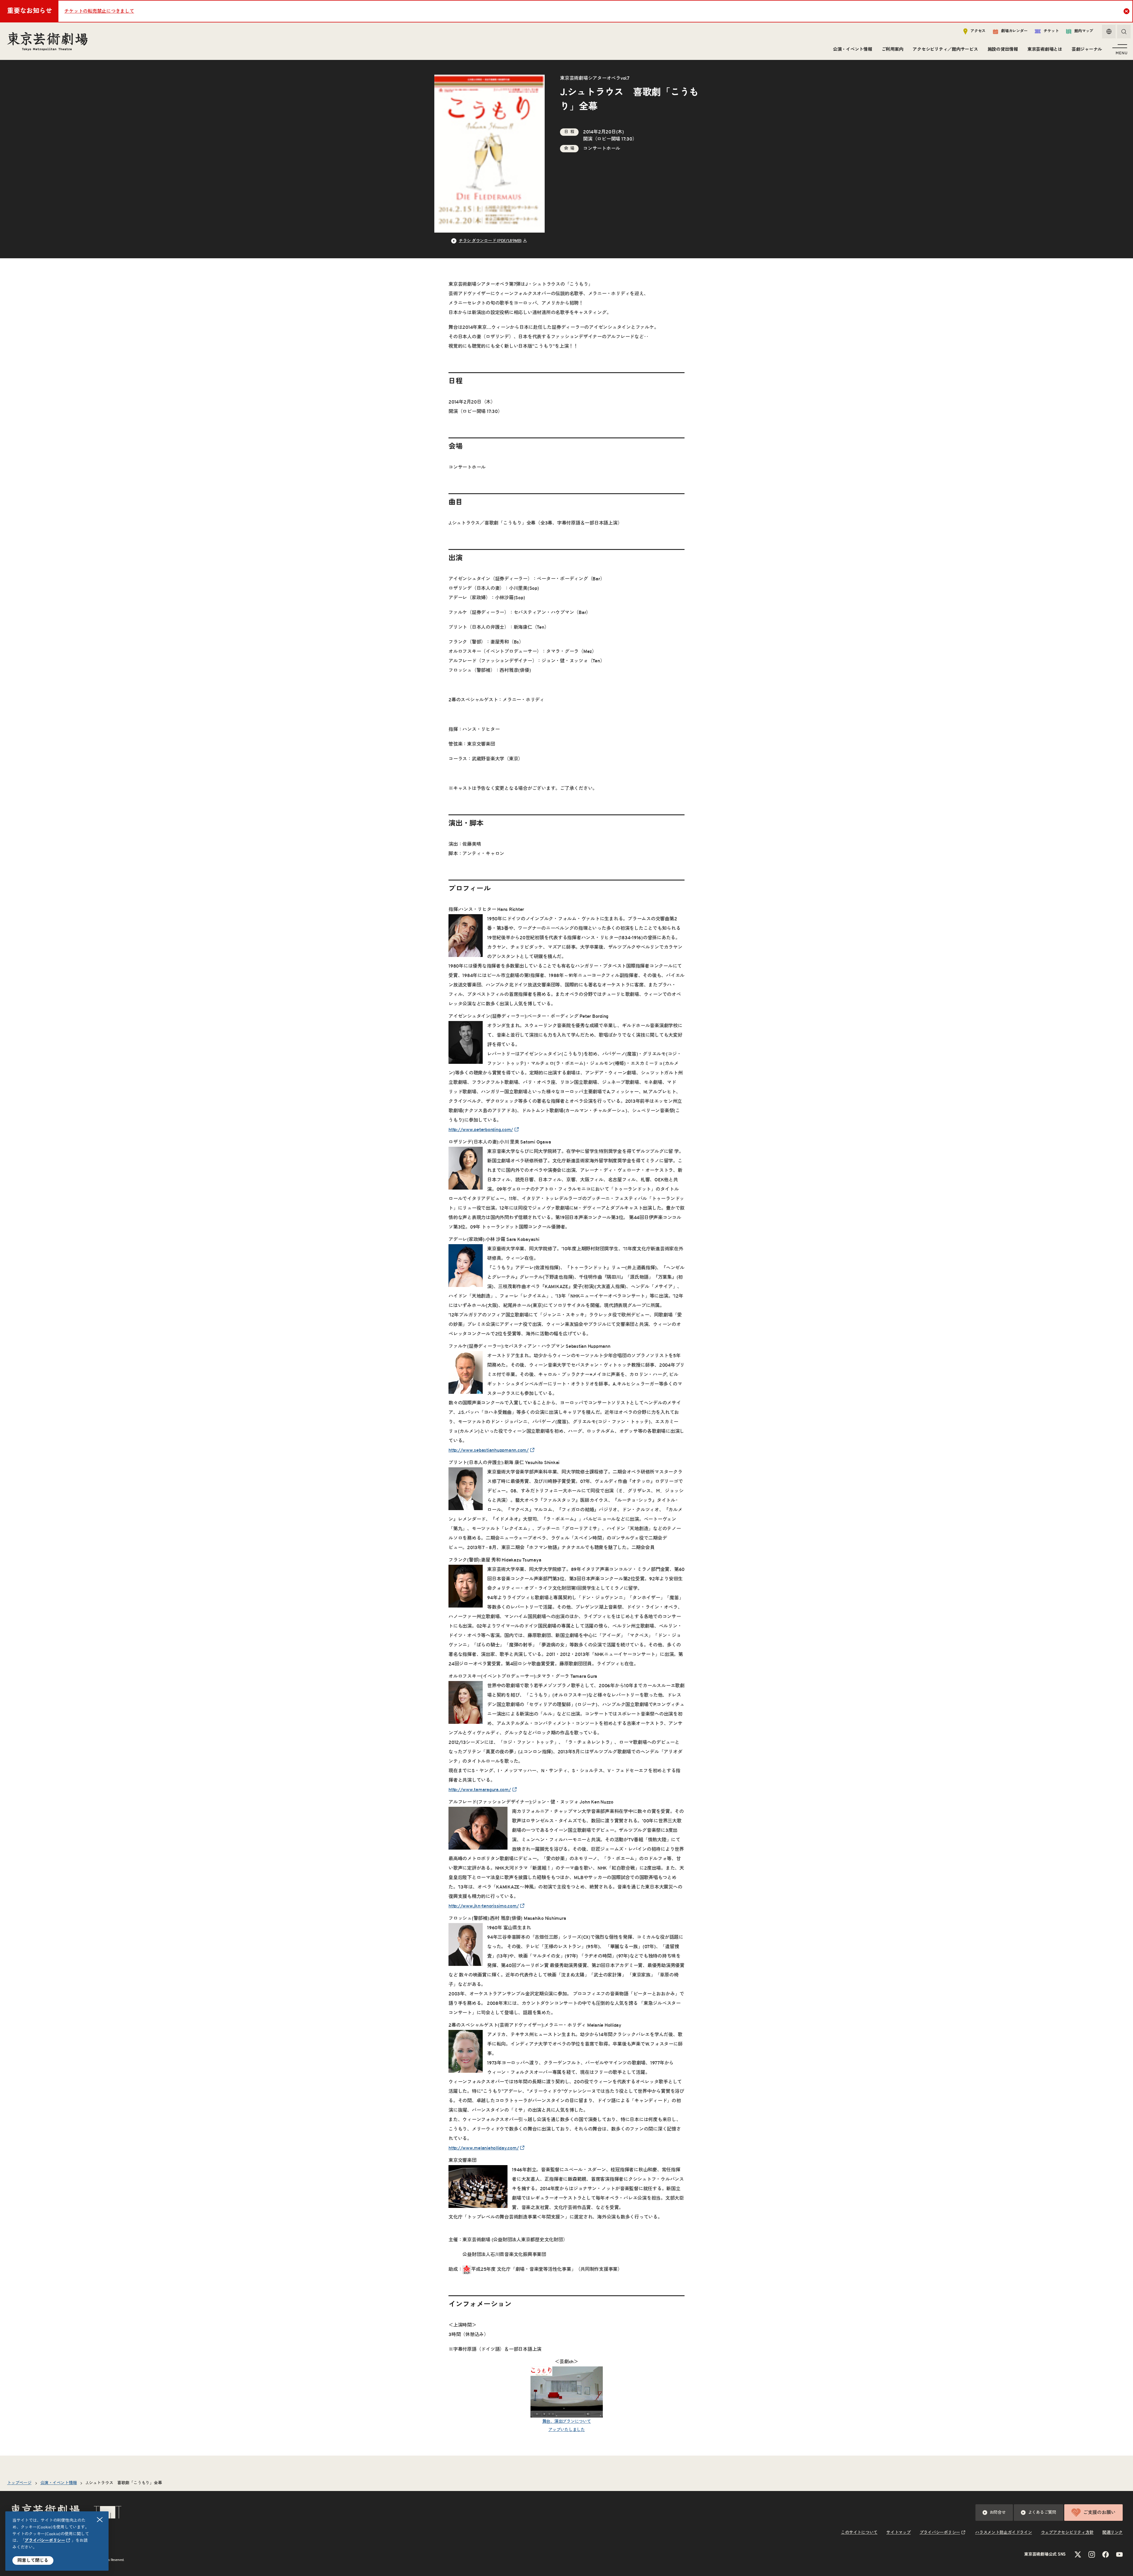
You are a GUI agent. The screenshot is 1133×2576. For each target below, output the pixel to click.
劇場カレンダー (1014, 31)
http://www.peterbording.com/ (481, 1130)
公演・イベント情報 (853, 49)
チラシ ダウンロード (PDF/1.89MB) (490, 241)
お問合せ (998, 2513)
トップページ (19, 2483)
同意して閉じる (33, 2561)
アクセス (978, 31)
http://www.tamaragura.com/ (480, 1790)
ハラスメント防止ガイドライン (1004, 2533)
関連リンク (1112, 2533)
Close (1127, 11)
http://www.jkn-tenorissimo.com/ (484, 1906)
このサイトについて (859, 2533)
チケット (1051, 31)
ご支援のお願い (1099, 2513)
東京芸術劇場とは (1045, 49)
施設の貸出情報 (1003, 49)
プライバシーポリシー (45, 2541)
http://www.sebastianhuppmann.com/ (489, 1450)
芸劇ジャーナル (1087, 49)
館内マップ (1084, 31)
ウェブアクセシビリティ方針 (1067, 2533)
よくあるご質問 (1042, 2513)
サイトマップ (899, 2533)
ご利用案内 (893, 49)
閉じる (100, 2520)
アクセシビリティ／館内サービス (945, 49)
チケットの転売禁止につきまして (99, 11)
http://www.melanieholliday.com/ (484, 2148)
